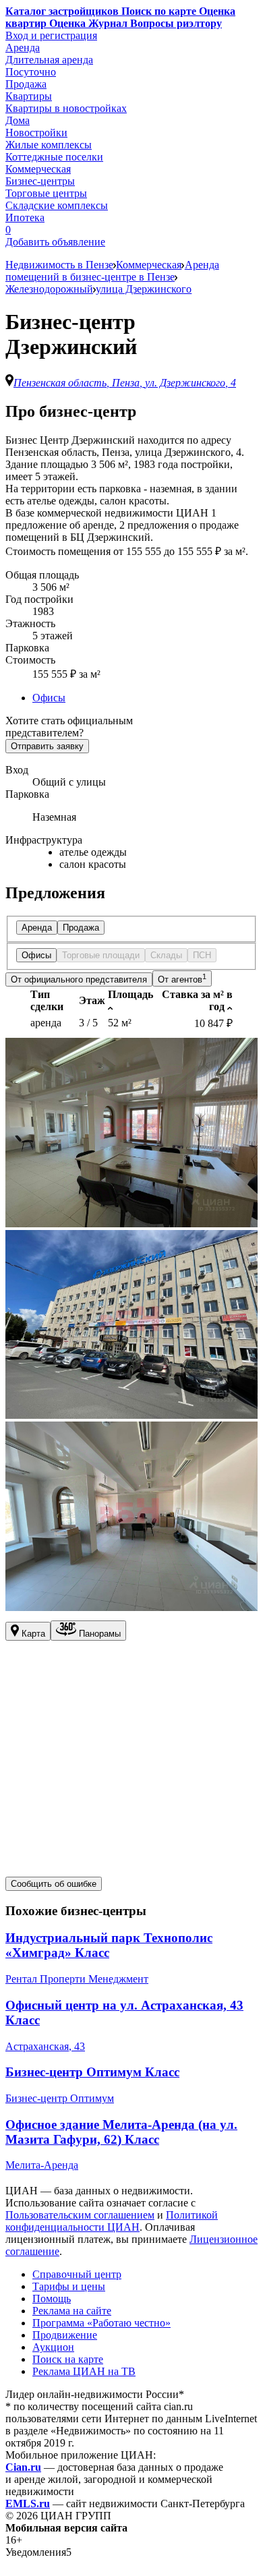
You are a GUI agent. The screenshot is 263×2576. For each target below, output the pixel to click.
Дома (18, 120)
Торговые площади (101, 955)
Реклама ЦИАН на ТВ (84, 2371)
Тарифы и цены (69, 2286)
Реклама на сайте (72, 2311)
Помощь (52, 2299)
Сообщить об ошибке (54, 1884)
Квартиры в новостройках (66, 108)
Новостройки (36, 133)
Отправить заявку (47, 746)
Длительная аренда (49, 60)
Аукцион (53, 2347)
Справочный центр (77, 2274)
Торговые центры (46, 193)
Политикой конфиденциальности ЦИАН (112, 2221)
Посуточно (31, 72)
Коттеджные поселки (54, 157)
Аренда (23, 48)
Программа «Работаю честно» (101, 2323)
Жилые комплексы (49, 145)
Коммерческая (38, 169)
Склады (166, 955)
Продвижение (65, 2335)
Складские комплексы (57, 205)
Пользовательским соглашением (80, 2215)
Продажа (26, 84)
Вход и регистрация (51, 35)
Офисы (49, 698)
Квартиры (29, 96)
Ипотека (25, 217)
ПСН (202, 955)
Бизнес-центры (40, 181)
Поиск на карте (68, 2359)
